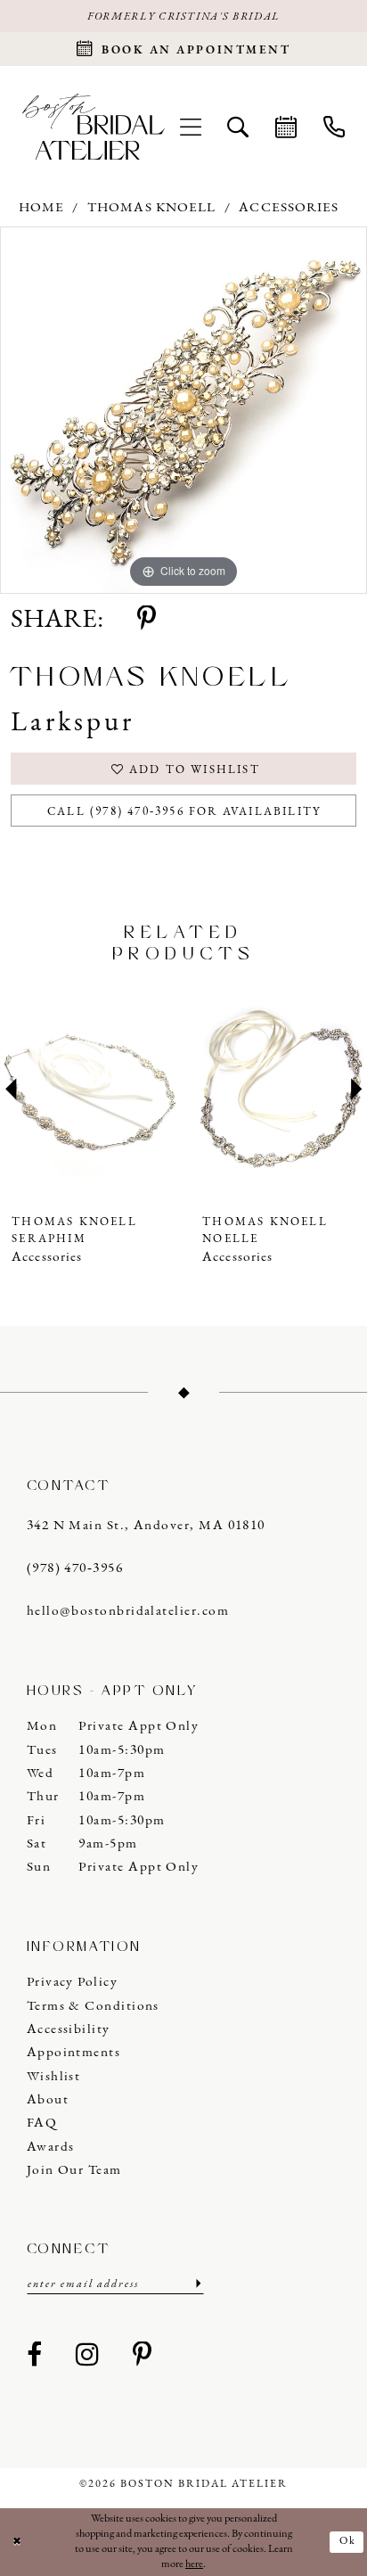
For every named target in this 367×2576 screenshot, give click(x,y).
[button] (191, 127)
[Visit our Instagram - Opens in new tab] (87, 2356)
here (194, 2564)
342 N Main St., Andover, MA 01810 (146, 1526)
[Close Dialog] (17, 2543)
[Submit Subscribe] (197, 2284)
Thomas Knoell (151, 208)
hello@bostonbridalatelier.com (128, 1611)
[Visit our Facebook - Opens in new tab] (35, 2356)
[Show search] (239, 127)
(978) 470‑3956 (75, 1568)
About (48, 2100)
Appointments (74, 2053)
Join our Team (74, 2170)
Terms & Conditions (93, 2006)
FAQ (42, 2123)
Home (41, 208)
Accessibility (69, 2029)
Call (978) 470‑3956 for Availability (184, 812)
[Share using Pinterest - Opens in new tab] (147, 620)
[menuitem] (191, 127)
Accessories (289, 208)
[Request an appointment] (286, 127)
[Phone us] (334, 127)
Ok (348, 2541)
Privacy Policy (72, 1982)
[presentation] (89, 1090)
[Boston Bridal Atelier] (93, 127)
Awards (51, 2147)
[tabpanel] (183, 410)
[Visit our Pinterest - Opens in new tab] (143, 2356)
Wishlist (54, 2077)
